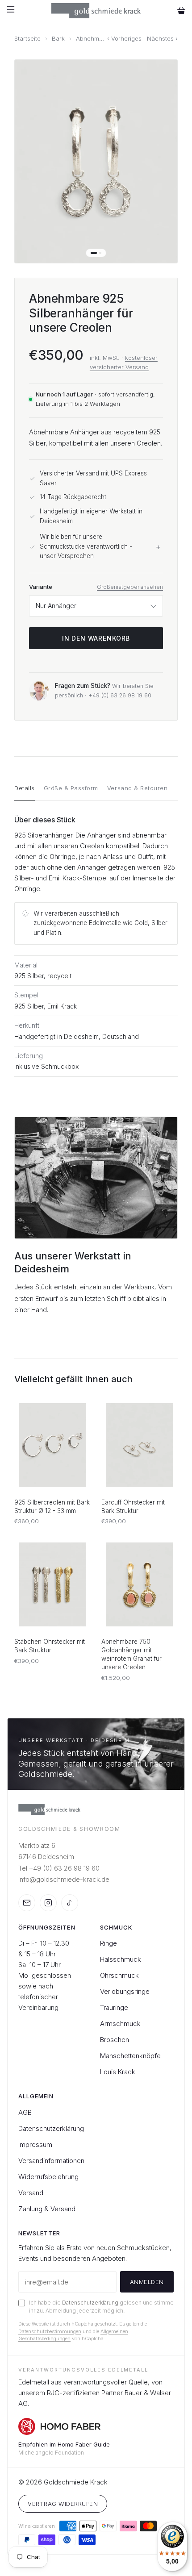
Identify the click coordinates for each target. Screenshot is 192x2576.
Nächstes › (162, 39)
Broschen (115, 2040)
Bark (58, 39)
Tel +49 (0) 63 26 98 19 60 (59, 1868)
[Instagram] (48, 1903)
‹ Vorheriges (124, 39)
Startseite (27, 39)
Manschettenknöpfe (130, 2056)
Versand (31, 2193)
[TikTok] (70, 1903)
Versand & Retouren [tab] (137, 788)
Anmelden (147, 2282)
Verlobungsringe (125, 1991)
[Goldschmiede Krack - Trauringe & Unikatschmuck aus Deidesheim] (96, 11)
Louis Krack (118, 2072)
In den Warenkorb (96, 638)
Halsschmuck (121, 1959)
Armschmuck (120, 2024)
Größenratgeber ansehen (130, 587)
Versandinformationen (51, 2161)
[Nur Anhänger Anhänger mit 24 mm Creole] (96, 606)
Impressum (35, 2145)
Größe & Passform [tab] (71, 788)
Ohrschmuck (119, 1975)
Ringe (109, 1943)
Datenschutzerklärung (51, 2128)
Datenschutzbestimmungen (50, 2331)
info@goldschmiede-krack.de (64, 1879)
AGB (25, 2112)
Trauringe (114, 2007)
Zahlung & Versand (47, 2209)
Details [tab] (25, 788)
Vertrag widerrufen (63, 2504)
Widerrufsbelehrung (48, 2177)
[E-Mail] (27, 1903)
